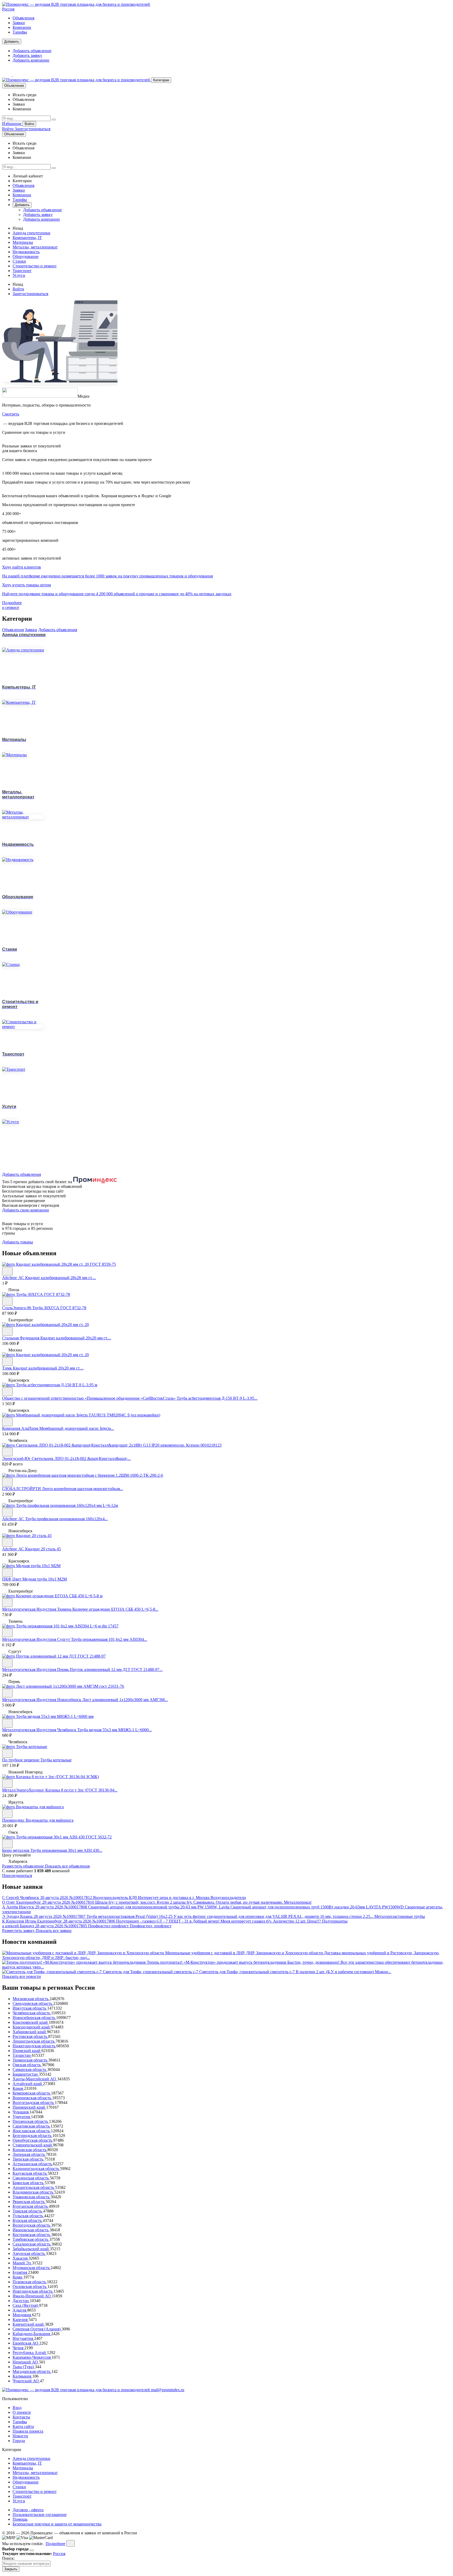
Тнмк (7, 1368)
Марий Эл (22, 2263)
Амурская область (29, 2253)
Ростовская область (30, 2036)
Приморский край (29, 2107)
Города (19, 2441)
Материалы (23, 242)
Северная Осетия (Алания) (37, 2329)
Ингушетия (23, 2338)
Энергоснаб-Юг (17, 1459)
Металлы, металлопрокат (35, 247)
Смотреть (11, 414)
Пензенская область (31, 2121)
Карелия (21, 2320)
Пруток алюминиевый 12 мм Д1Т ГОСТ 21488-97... (116, 1669)
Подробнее (55, 2544)
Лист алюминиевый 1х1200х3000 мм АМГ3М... (125, 1700)
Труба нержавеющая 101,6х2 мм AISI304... (109, 1639)
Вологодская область (32, 2225)
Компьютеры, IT (27, 238)
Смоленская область (31, 2178)
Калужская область (30, 2173)
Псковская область (30, 2282)
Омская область (27, 2065)
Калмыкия (22, 2376)
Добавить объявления (58, 630)
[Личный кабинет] (7, 75)
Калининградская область (36, 2169)
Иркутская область (30, 2008)
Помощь (20, 2519)
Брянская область (29, 2183)
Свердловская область (33, 2003)
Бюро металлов (16, 1850)
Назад (18, 228)
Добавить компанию (31, 60)
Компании (22, 27)
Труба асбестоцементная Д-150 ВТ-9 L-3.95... (217, 1398)
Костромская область (32, 2235)
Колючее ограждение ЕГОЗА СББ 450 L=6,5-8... (115, 1609)
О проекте (22, 2412)
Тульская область (28, 2216)
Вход (17, 2408)
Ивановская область (31, 2230)
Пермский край (27, 2051)
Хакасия (21, 2258)
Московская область (31, 1999)
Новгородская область (33, 2291)
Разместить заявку (19, 1931)
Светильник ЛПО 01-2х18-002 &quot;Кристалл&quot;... (81, 1459)
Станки (19, 261)
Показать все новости (21, 1976)
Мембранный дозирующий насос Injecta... (77, 1428)
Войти (29, 124)
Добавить (12, 42)
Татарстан (22, 2055)
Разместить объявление (23, 1866)
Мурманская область (32, 2268)
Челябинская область (32, 2013)
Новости (20, 2436)
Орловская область (30, 2287)
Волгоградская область (34, 2103)
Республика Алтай (30, 2353)
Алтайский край (28, 2084)
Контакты (21, 2417)
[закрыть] (71, 2543)
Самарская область (30, 2069)
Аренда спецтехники (31, 233)
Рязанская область (29, 2202)
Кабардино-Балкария (32, 2334)
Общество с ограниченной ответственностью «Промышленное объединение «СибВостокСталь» (89, 1398)
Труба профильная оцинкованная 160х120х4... (66, 1519)
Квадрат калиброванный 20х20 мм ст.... (76, 1338)
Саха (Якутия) (26, 2305)
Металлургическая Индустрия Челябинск (40, 1730)
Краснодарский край (32, 2027)
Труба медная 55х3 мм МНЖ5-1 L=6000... (115, 1730)
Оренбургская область (33, 2140)
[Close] (32, 2550)
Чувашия (21, 2112)
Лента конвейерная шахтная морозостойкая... (82, 1489)
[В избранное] (7, 1271)
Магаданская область (32, 2371)
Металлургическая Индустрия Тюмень (37, 1609)
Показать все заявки (54, 1931)
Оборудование (26, 256)
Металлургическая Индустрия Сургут (37, 1639)
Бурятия (20, 2272)
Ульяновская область (32, 2197)
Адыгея (20, 2310)
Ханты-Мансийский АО (35, 2079)
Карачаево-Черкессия (32, 2357)
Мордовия (22, 2315)
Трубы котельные (56, 1760)
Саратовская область (32, 2126)
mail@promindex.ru (168, 2390)
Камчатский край (29, 2324)
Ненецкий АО (26, 2362)
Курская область (28, 2220)
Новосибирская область (34, 2018)
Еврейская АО (26, 2343)
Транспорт (22, 271)
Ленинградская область (34, 2041)
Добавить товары (18, 1242)
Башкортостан (26, 2074)
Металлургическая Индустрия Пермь (36, 1669)
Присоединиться (17, 1876)
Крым (18, 2088)
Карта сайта (23, 2426)
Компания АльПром (21, 1428)
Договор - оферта (28, 2510)
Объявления (23, 18)
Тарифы (20, 32)
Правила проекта (28, 2431)
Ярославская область (32, 2131)
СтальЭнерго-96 (17, 1308)
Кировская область (30, 2150)
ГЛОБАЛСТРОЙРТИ (22, 1489)
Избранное (12, 124)
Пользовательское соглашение (40, 2515)
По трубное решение (21, 1760)
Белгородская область (33, 2136)
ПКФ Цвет (12, 1579)
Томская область (28, 2211)
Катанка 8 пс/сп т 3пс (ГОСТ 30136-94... (81, 1790)
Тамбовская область (31, 2239)
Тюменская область (30, 2060)
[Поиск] (54, 120)
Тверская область (28, 2159)
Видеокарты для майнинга (50, 1820)
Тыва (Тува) (24, 2367)
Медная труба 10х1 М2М (45, 1579)
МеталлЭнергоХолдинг (24, 1790)
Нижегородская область (34, 2046)
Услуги (19, 275)
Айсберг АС (14, 1278)
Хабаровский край (30, 2032)
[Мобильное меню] (17, 75)
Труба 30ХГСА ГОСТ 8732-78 (59, 1308)
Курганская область (31, 2206)
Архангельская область (34, 2187)
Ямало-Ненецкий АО (32, 2296)
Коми (18, 2277)
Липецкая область (29, 2154)
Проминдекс (14, 1820)
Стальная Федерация (21, 1338)
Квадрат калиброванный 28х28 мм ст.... (61, 1278)
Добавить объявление (32, 51)
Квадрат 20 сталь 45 (43, 1549)
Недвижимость (26, 252)
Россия (8, 9)
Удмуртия (22, 2117)
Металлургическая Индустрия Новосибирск (42, 1700)
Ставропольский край (33, 2145)
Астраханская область (33, 2164)
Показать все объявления (67, 1866)
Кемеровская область (32, 2093)
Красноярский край (31, 2022)
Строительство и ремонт (35, 266)
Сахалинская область (32, 2244)
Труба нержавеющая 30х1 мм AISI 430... (66, 1850)
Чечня (18, 2348)
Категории (161, 80)
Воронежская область (32, 2098)
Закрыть (11, 2569)
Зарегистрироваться (33, 129)
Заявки (19, 23)
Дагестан (21, 2301)
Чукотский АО (26, 2381)
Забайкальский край (31, 2249)
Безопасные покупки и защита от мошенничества (57, 2524)
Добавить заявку (27, 55)
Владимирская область (33, 2192)
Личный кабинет (28, 176)
